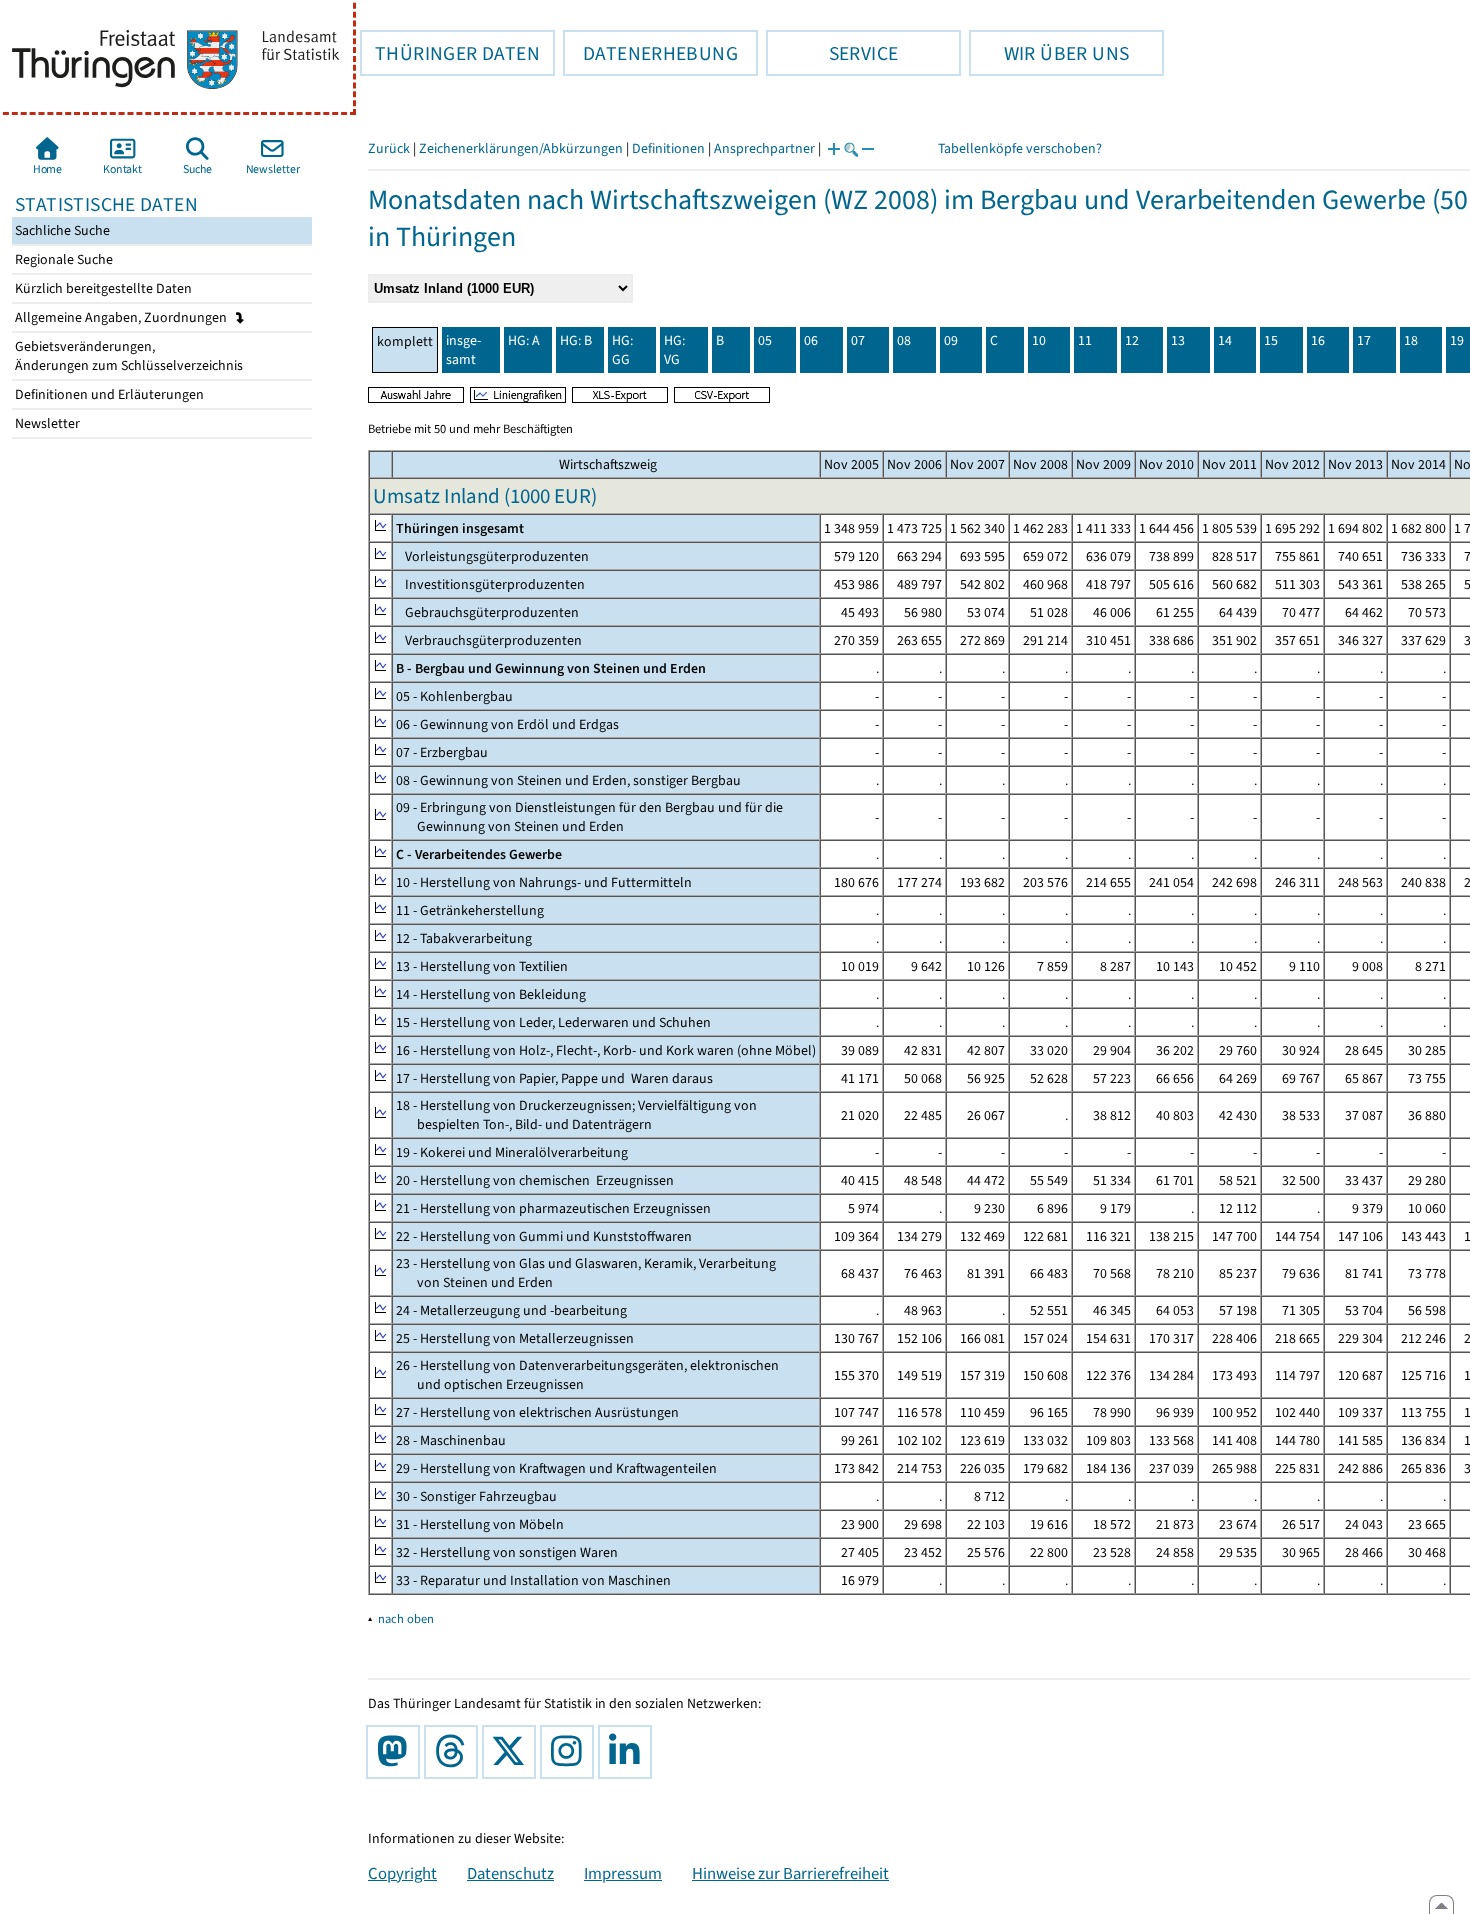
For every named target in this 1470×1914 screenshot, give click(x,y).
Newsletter (46, 423)
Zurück (389, 148)
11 (1085, 340)
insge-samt (463, 350)
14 (1225, 340)
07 (858, 340)
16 (1318, 340)
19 (1457, 340)
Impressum (623, 1873)
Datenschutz (510, 1873)
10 (1039, 340)
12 (1132, 340)
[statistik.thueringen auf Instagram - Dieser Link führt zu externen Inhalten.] (571, 1752)
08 (904, 340)
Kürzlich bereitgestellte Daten (102, 288)
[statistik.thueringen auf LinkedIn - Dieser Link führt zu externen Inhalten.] (629, 1752)
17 (1364, 340)
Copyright (402, 1873)
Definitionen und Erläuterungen (108, 394)
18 (1411, 340)
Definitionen (668, 148)
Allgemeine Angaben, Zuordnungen (122, 317)
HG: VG (674, 350)
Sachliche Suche (61, 230)
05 (765, 340)
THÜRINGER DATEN (450, 53)
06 (811, 340)
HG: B (576, 340)
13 (1178, 340)
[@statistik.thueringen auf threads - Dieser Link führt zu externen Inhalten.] (455, 1752)
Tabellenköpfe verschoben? (1020, 148)
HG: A (524, 340)
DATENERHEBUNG (650, 53)
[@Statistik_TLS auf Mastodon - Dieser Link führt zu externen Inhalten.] (397, 1752)
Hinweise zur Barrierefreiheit (790, 1873)
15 (1271, 340)
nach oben (406, 1618)
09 (951, 340)
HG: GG (622, 350)
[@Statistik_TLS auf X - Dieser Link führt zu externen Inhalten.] (513, 1752)
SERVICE (832, 53)
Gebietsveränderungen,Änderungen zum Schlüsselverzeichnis (127, 356)
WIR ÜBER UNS (1049, 53)
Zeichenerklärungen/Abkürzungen (521, 148)
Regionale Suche (62, 259)
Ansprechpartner (764, 148)
